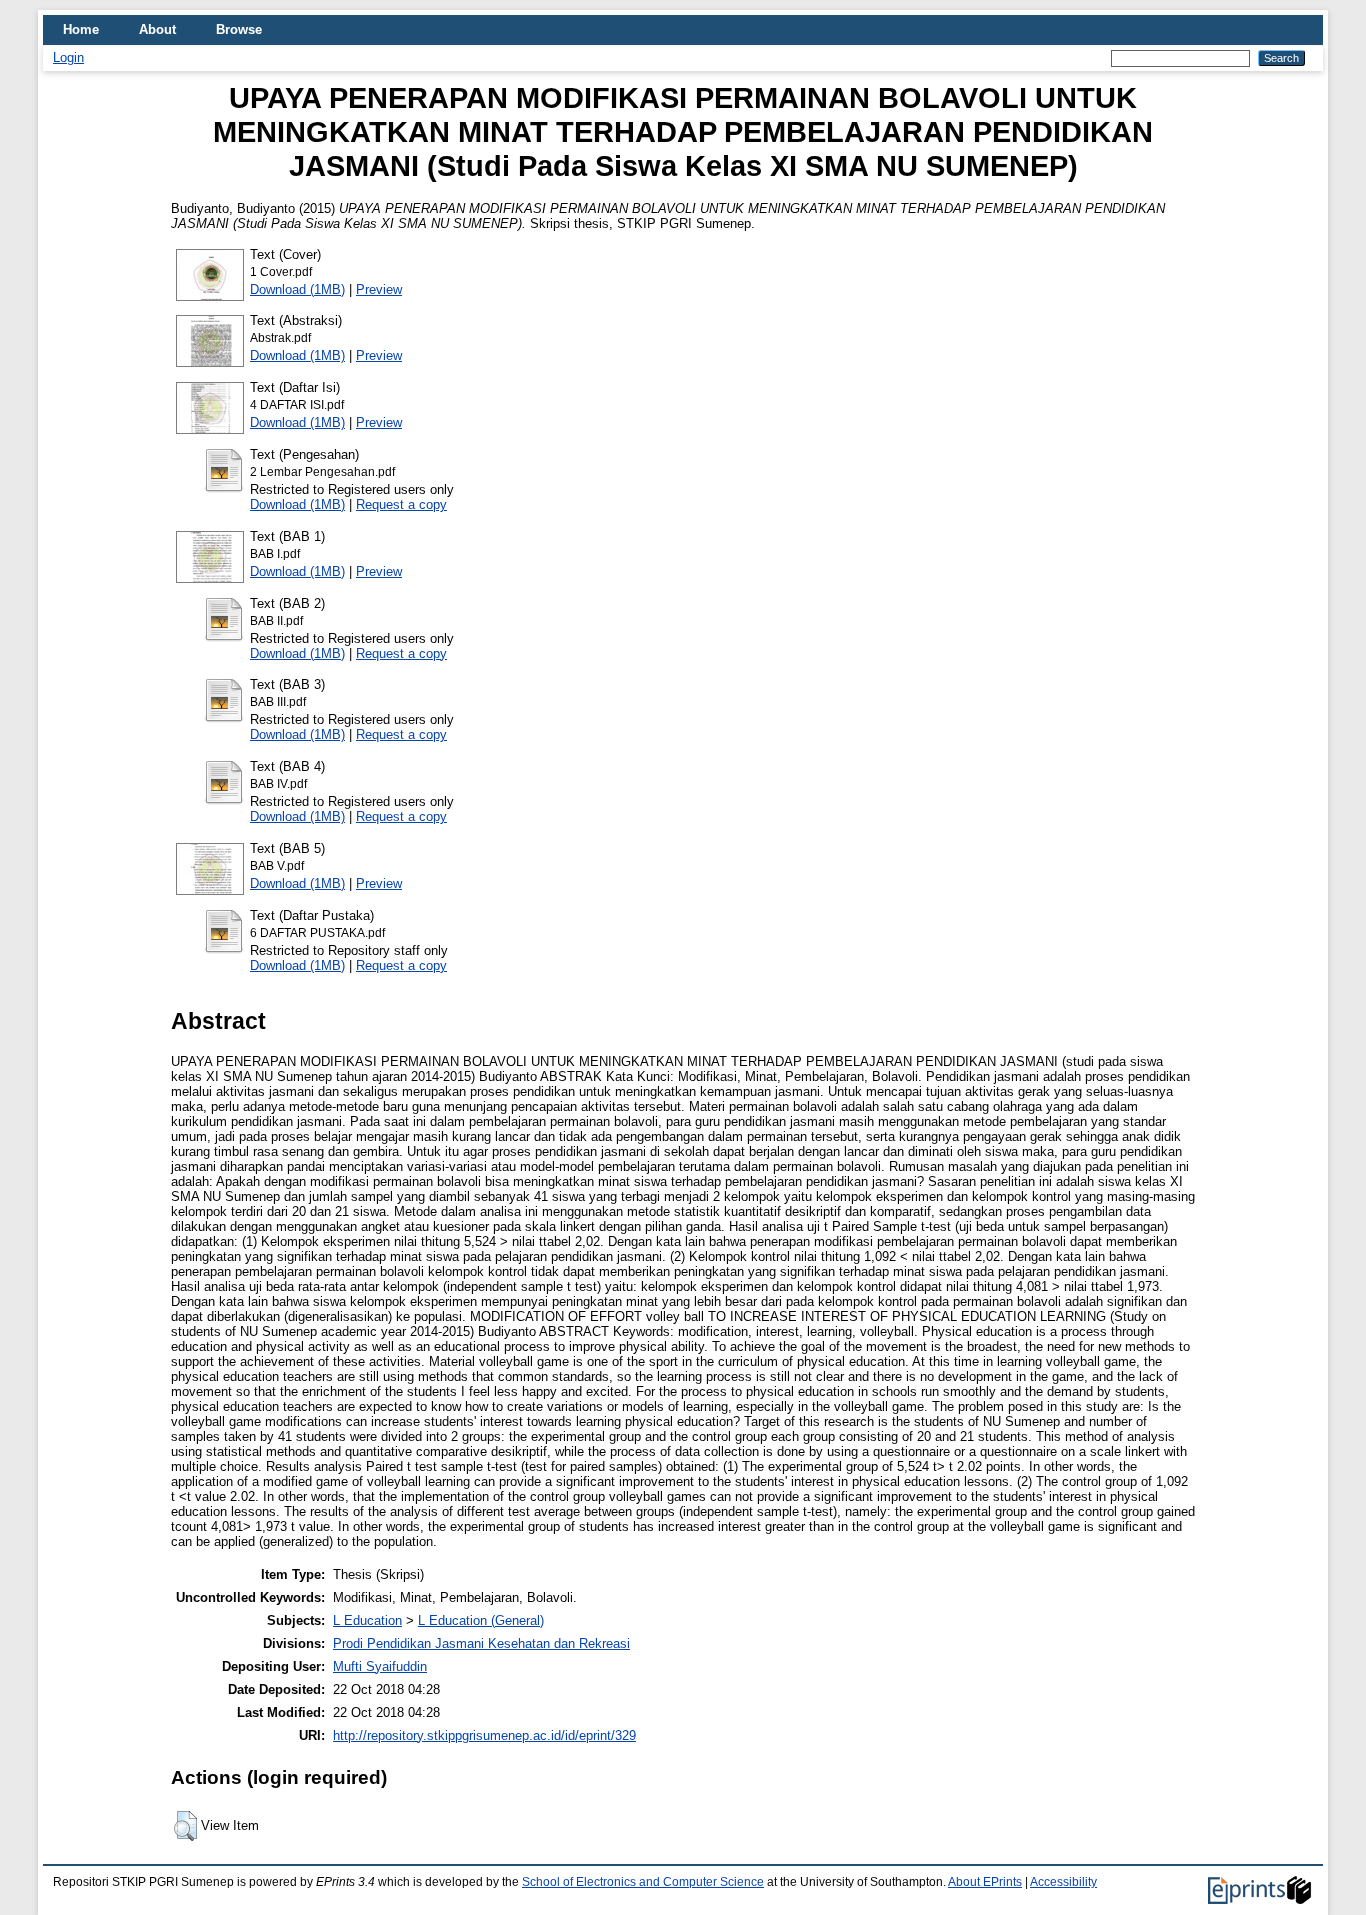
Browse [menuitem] (239, 29)
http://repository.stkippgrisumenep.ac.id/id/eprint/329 (484, 1735)
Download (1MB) (297, 289)
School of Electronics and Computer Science (643, 1882)
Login (68, 57)
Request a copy (401, 504)
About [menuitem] (157, 29)
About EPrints (985, 1882)
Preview (379, 289)
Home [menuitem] (81, 29)
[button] (185, 1826)
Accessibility (1063, 1882)
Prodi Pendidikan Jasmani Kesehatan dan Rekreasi (481, 1643)
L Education (367, 1620)
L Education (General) (481, 1620)
